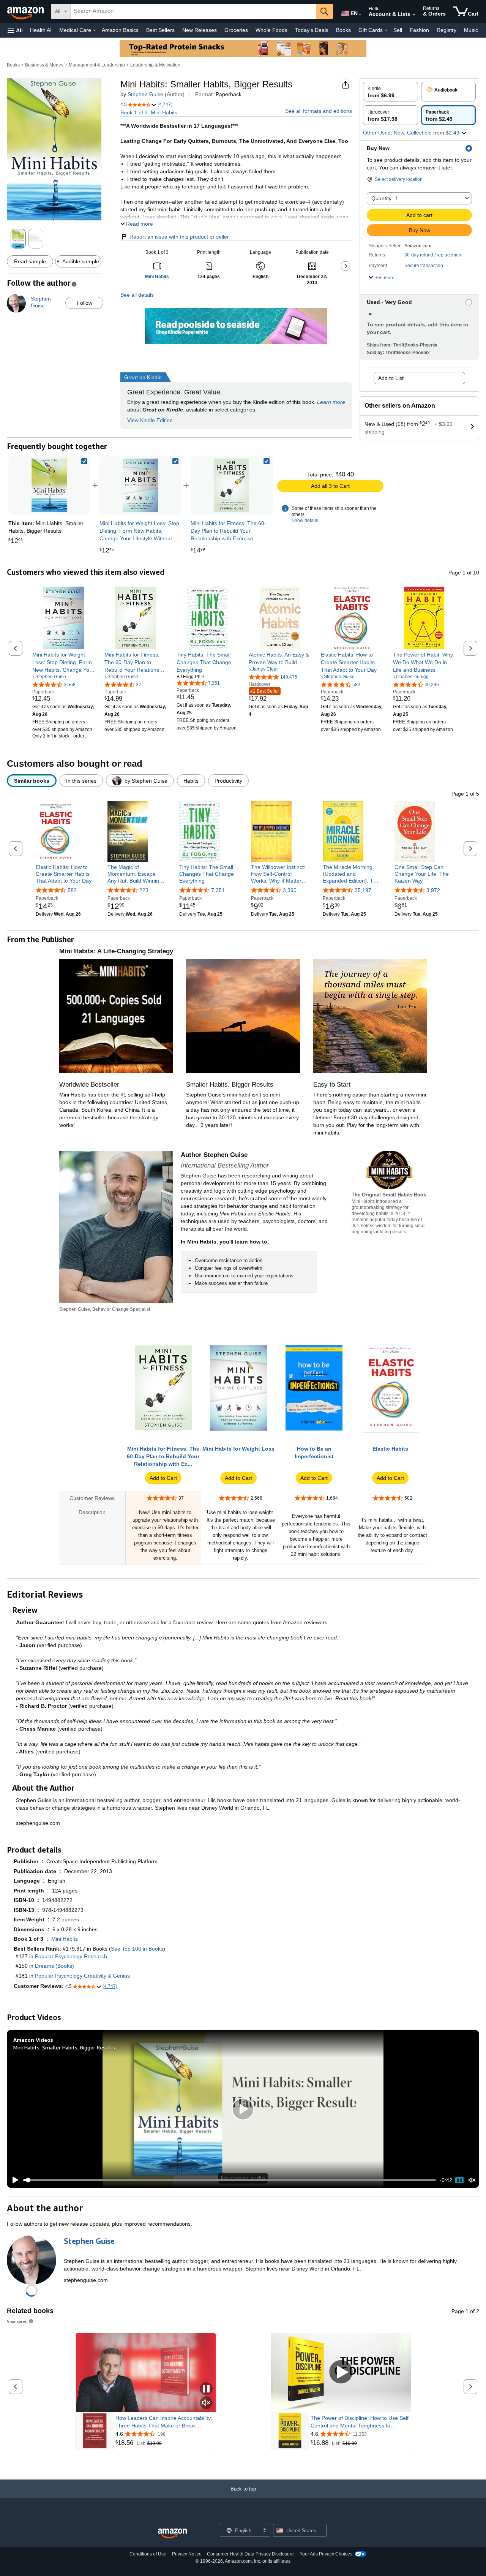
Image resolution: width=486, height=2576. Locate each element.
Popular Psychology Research (71, 1956)
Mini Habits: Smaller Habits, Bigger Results (64, 2047)
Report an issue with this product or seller (179, 237)
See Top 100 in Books (137, 1949)
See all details (137, 295)
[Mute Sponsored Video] (206, 2403)
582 (72, 890)
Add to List (391, 378)
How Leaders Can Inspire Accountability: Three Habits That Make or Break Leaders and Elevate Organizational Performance (164, 2422)
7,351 (218, 890)
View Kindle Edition (150, 420)
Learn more (331, 402)
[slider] (230, 2180)
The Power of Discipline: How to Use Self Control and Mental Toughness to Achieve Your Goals (360, 2422)
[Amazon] (26, 11)
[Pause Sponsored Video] (206, 2389)
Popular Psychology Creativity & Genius (82, 1976)
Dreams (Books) (54, 1966)
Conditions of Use (148, 2554)
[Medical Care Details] (95, 30)
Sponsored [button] (17, 2321)
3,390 (290, 890)
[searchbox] (193, 11)
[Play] (13, 2180)
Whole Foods (271, 30)
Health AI (41, 30)
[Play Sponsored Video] (341, 2373)
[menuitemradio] (459, 2180)
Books (343, 30)
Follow (84, 303)
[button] (15, 30)
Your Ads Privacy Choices (326, 2554)
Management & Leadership (97, 65)
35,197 (363, 890)
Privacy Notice (187, 2554)
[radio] (391, 92)
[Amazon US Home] (172, 2534)
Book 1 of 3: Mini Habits (149, 112)
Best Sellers (160, 30)
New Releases (200, 30)
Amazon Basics (120, 30)
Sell (398, 30)
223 (144, 890)
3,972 (433, 890)
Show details (305, 521)
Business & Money (44, 65)
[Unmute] (472, 2180)
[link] (140, 485)
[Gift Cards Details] (386, 30)
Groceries (236, 30)
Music (471, 30)
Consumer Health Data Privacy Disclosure (250, 2554)
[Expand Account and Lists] (414, 15)
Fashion (419, 30)
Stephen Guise (145, 94)
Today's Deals (312, 30)
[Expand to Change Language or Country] (360, 14)
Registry (447, 30)
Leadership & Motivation (155, 65)
